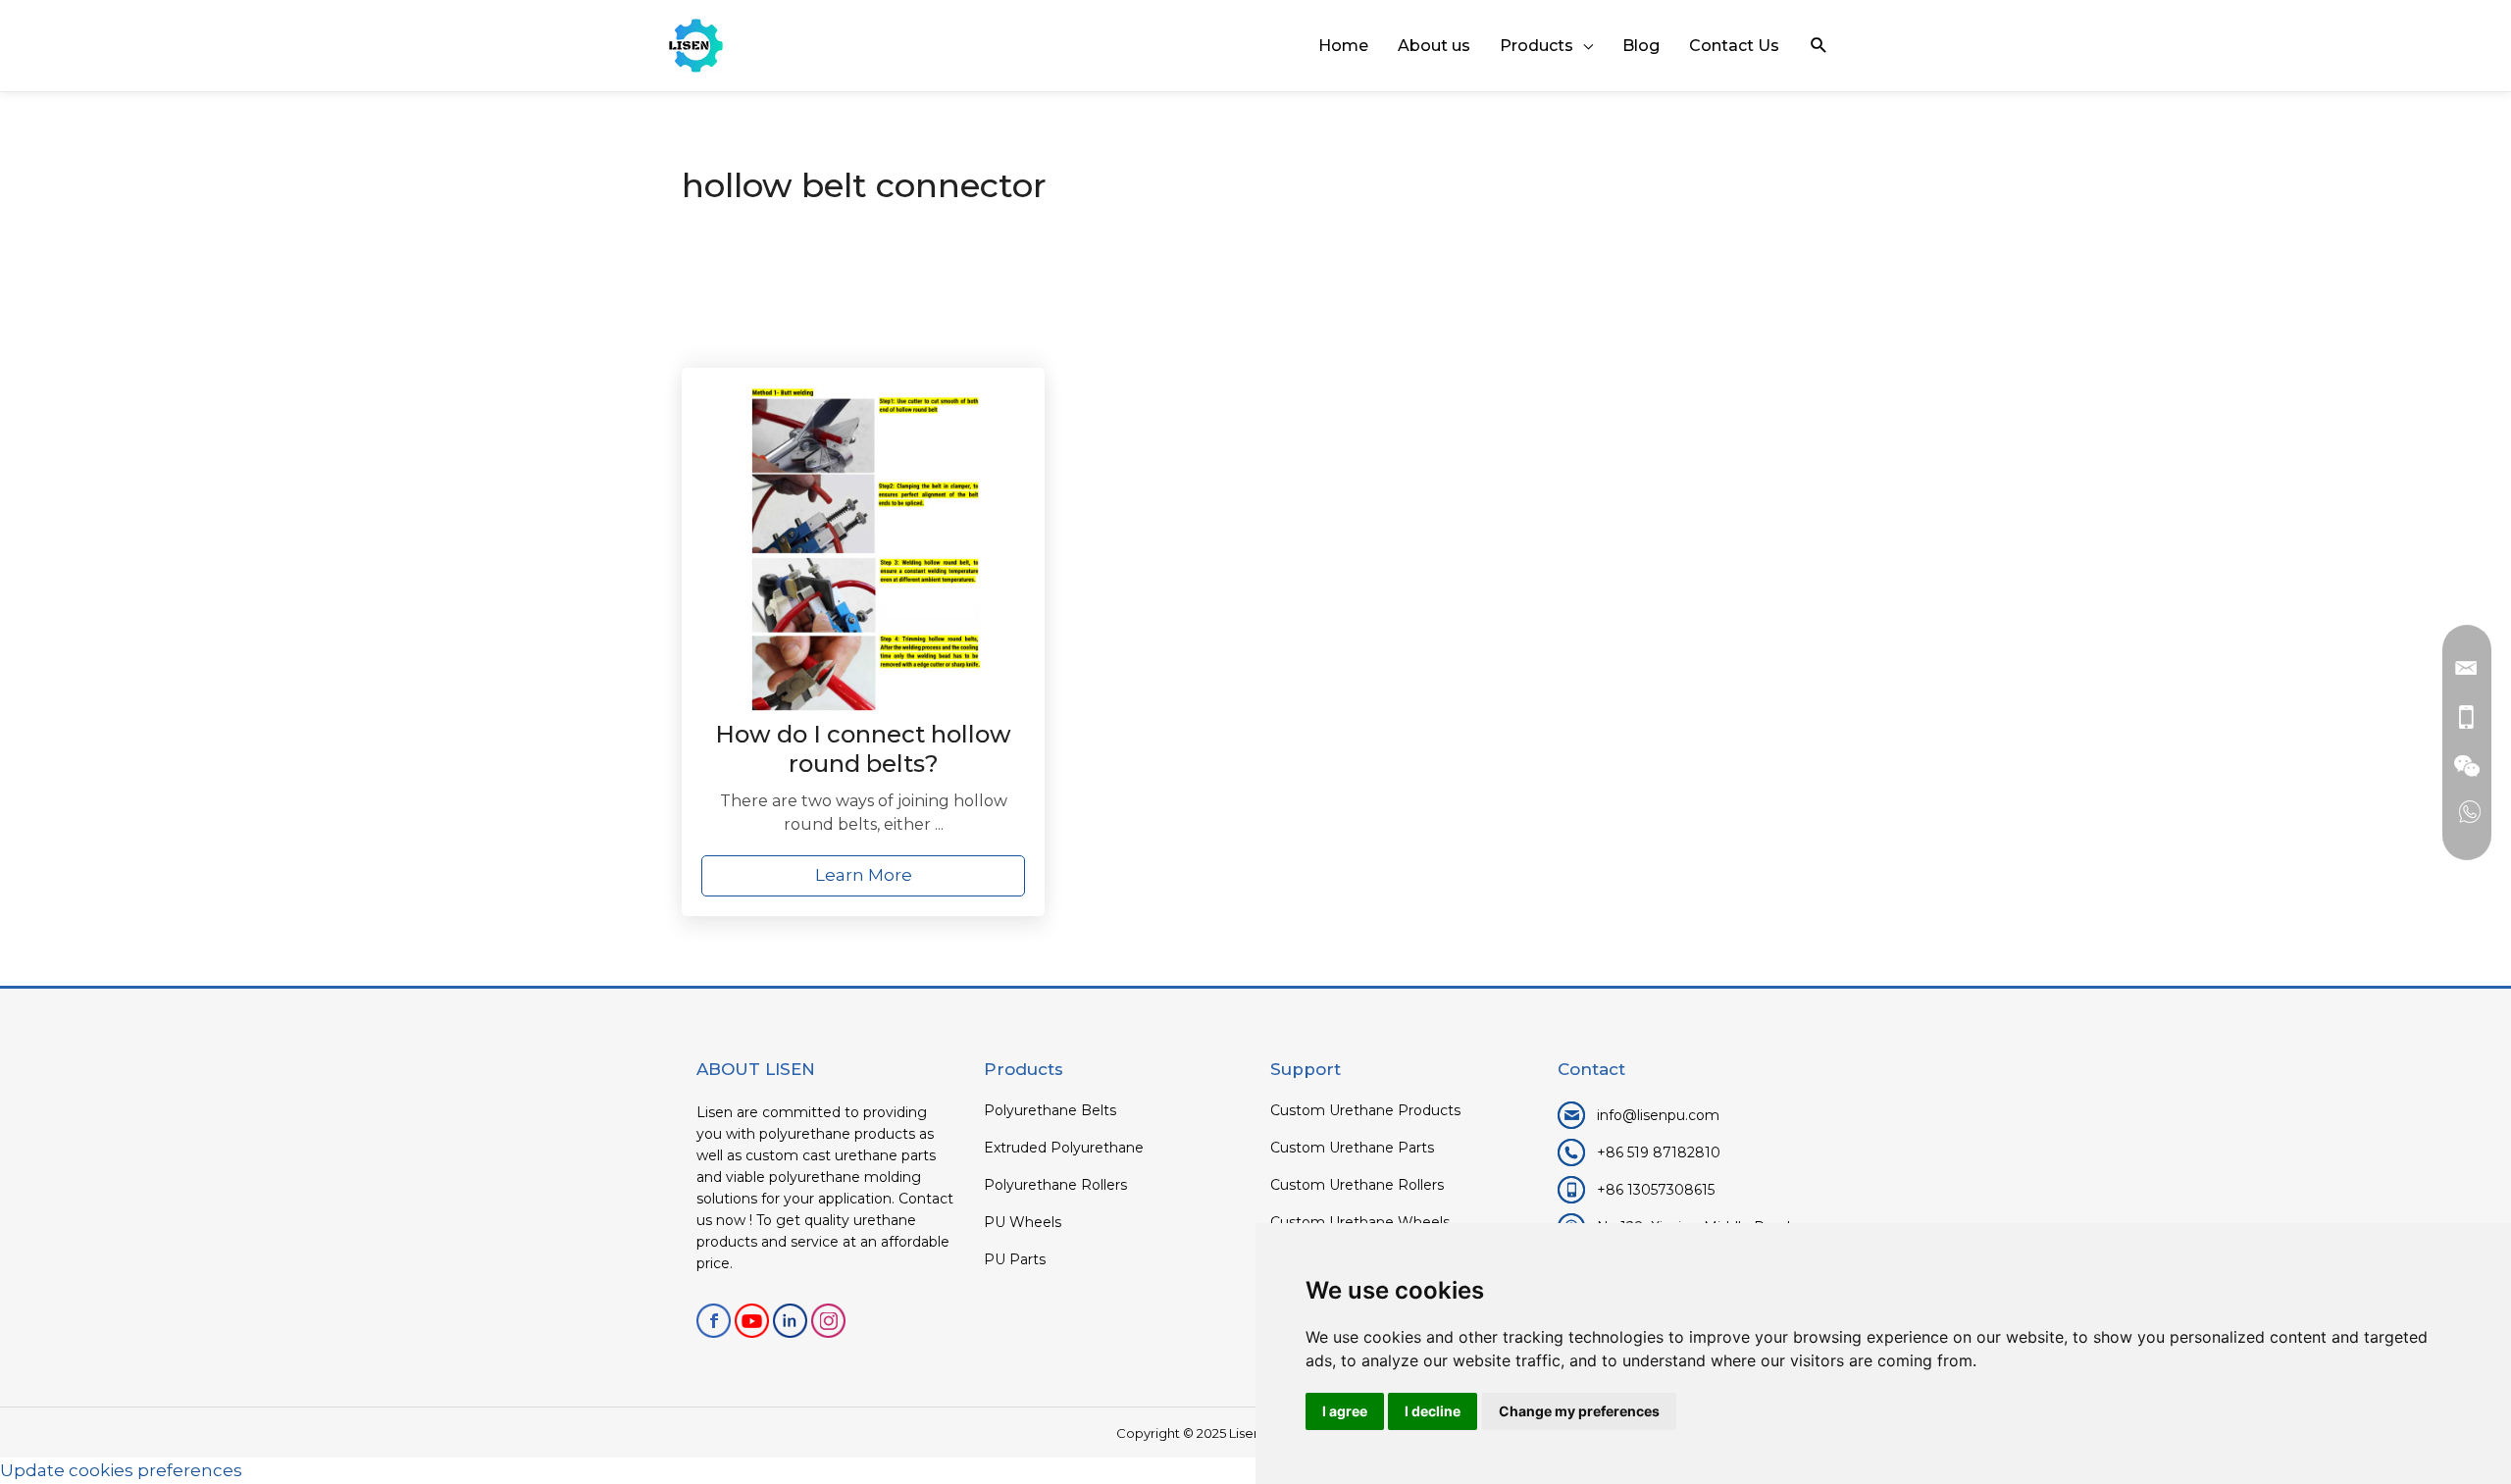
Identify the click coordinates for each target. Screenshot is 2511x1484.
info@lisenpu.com (1658, 1115)
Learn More (864, 875)
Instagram (828, 1321)
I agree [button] (1345, 1411)
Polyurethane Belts (1050, 1110)
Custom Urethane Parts (1352, 1148)
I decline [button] (1433, 1411)
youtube (752, 1321)
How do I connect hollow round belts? (863, 749)
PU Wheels (1023, 1222)
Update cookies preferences (121, 1470)
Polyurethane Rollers (1055, 1185)
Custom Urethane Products (1365, 1110)
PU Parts (1015, 1259)
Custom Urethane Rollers (1357, 1185)
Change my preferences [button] (1579, 1411)
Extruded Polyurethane (1064, 1148)
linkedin (790, 1321)
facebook (714, 1321)
